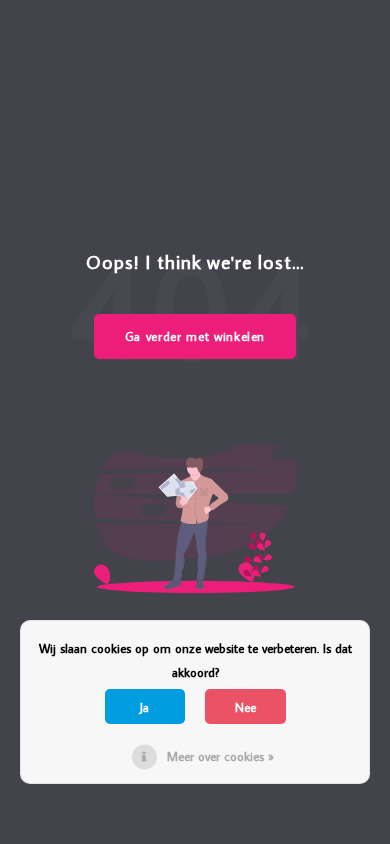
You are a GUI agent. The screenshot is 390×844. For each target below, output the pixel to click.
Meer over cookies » (220, 756)
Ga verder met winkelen (195, 336)
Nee (245, 707)
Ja (144, 707)
